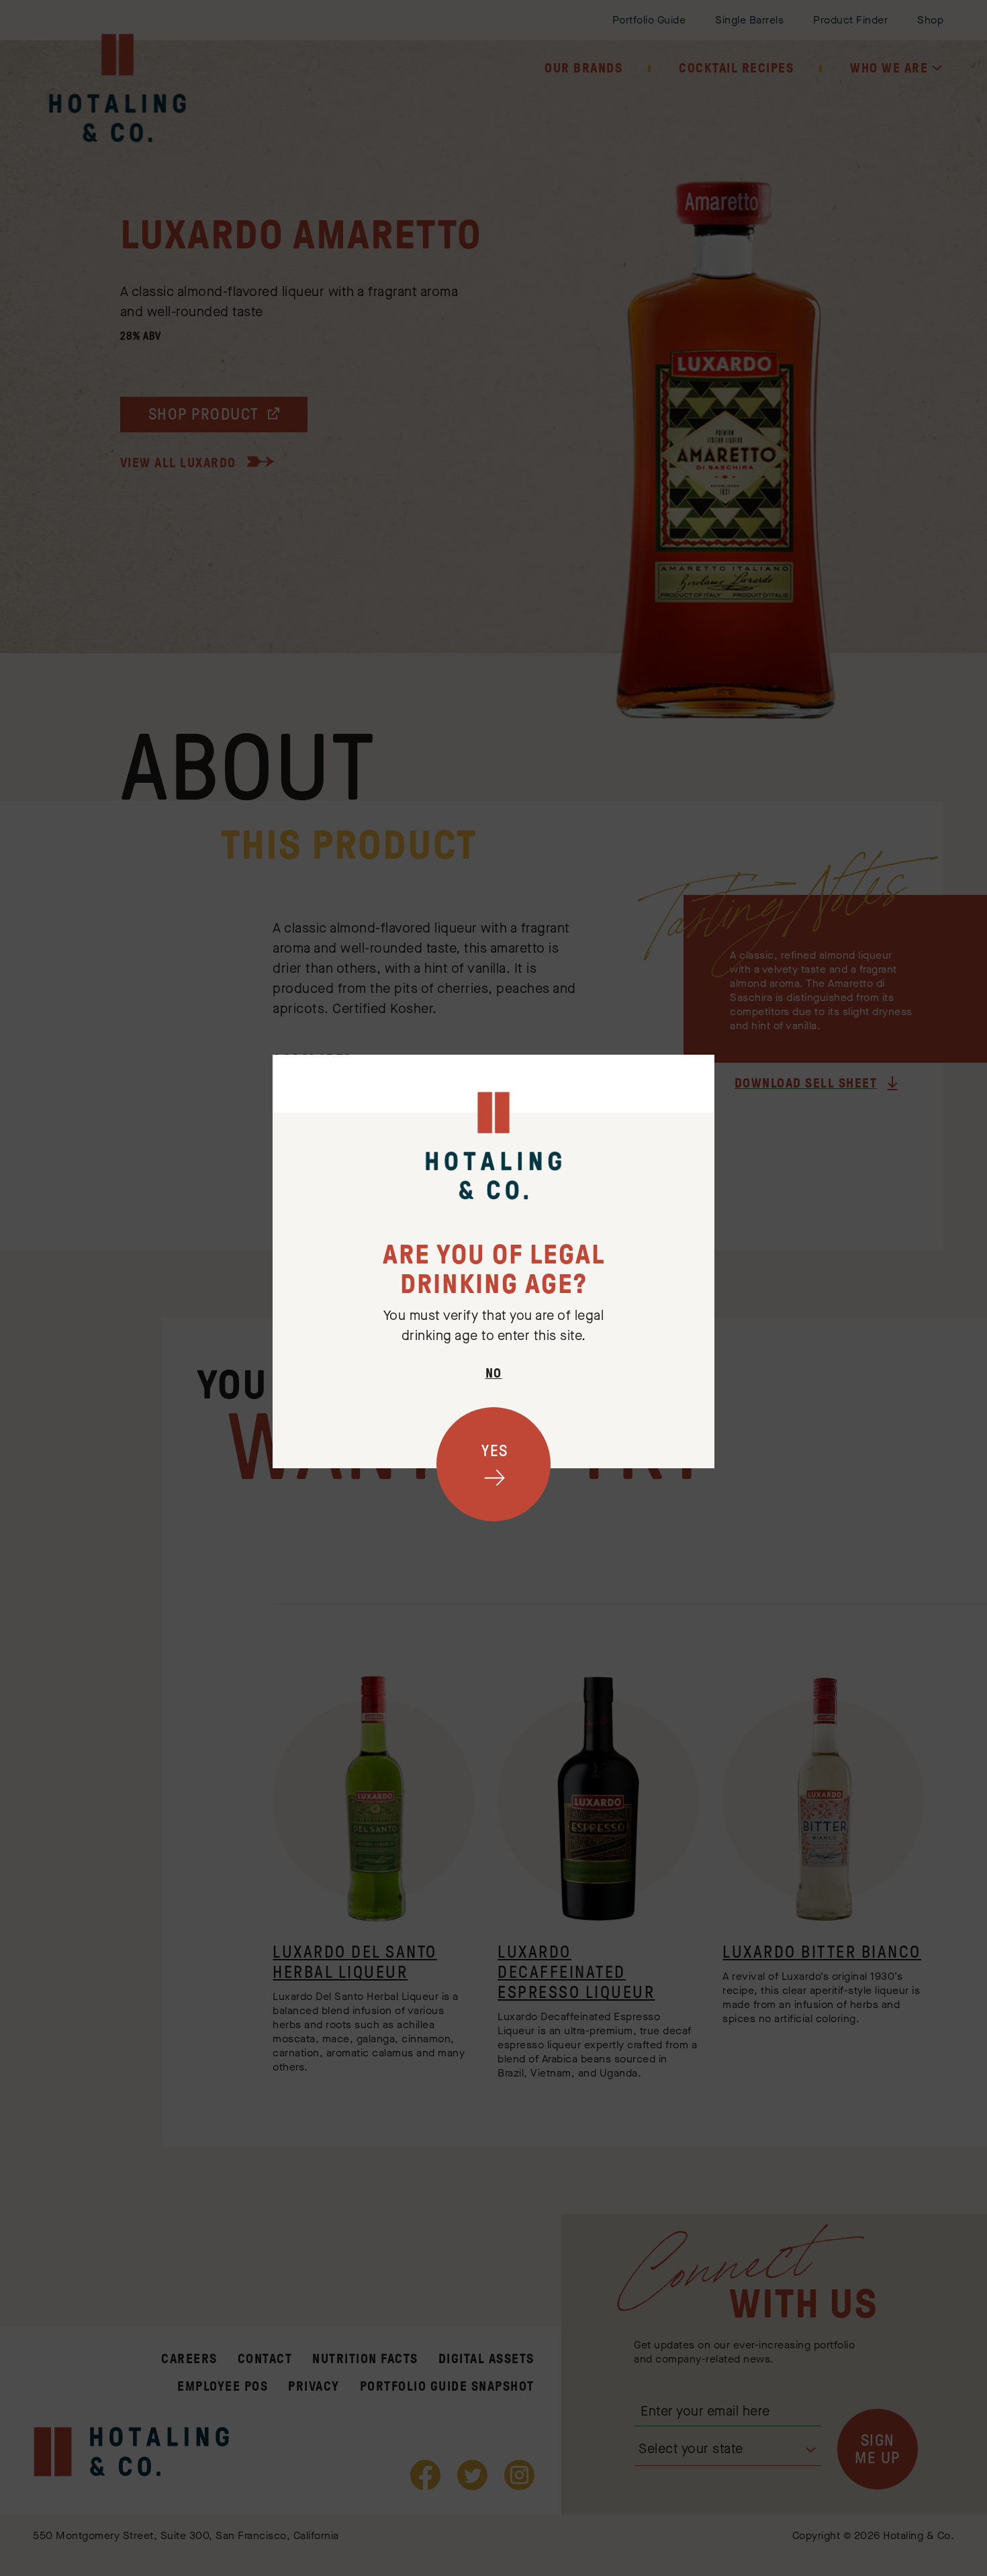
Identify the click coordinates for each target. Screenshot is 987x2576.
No (494, 1373)
